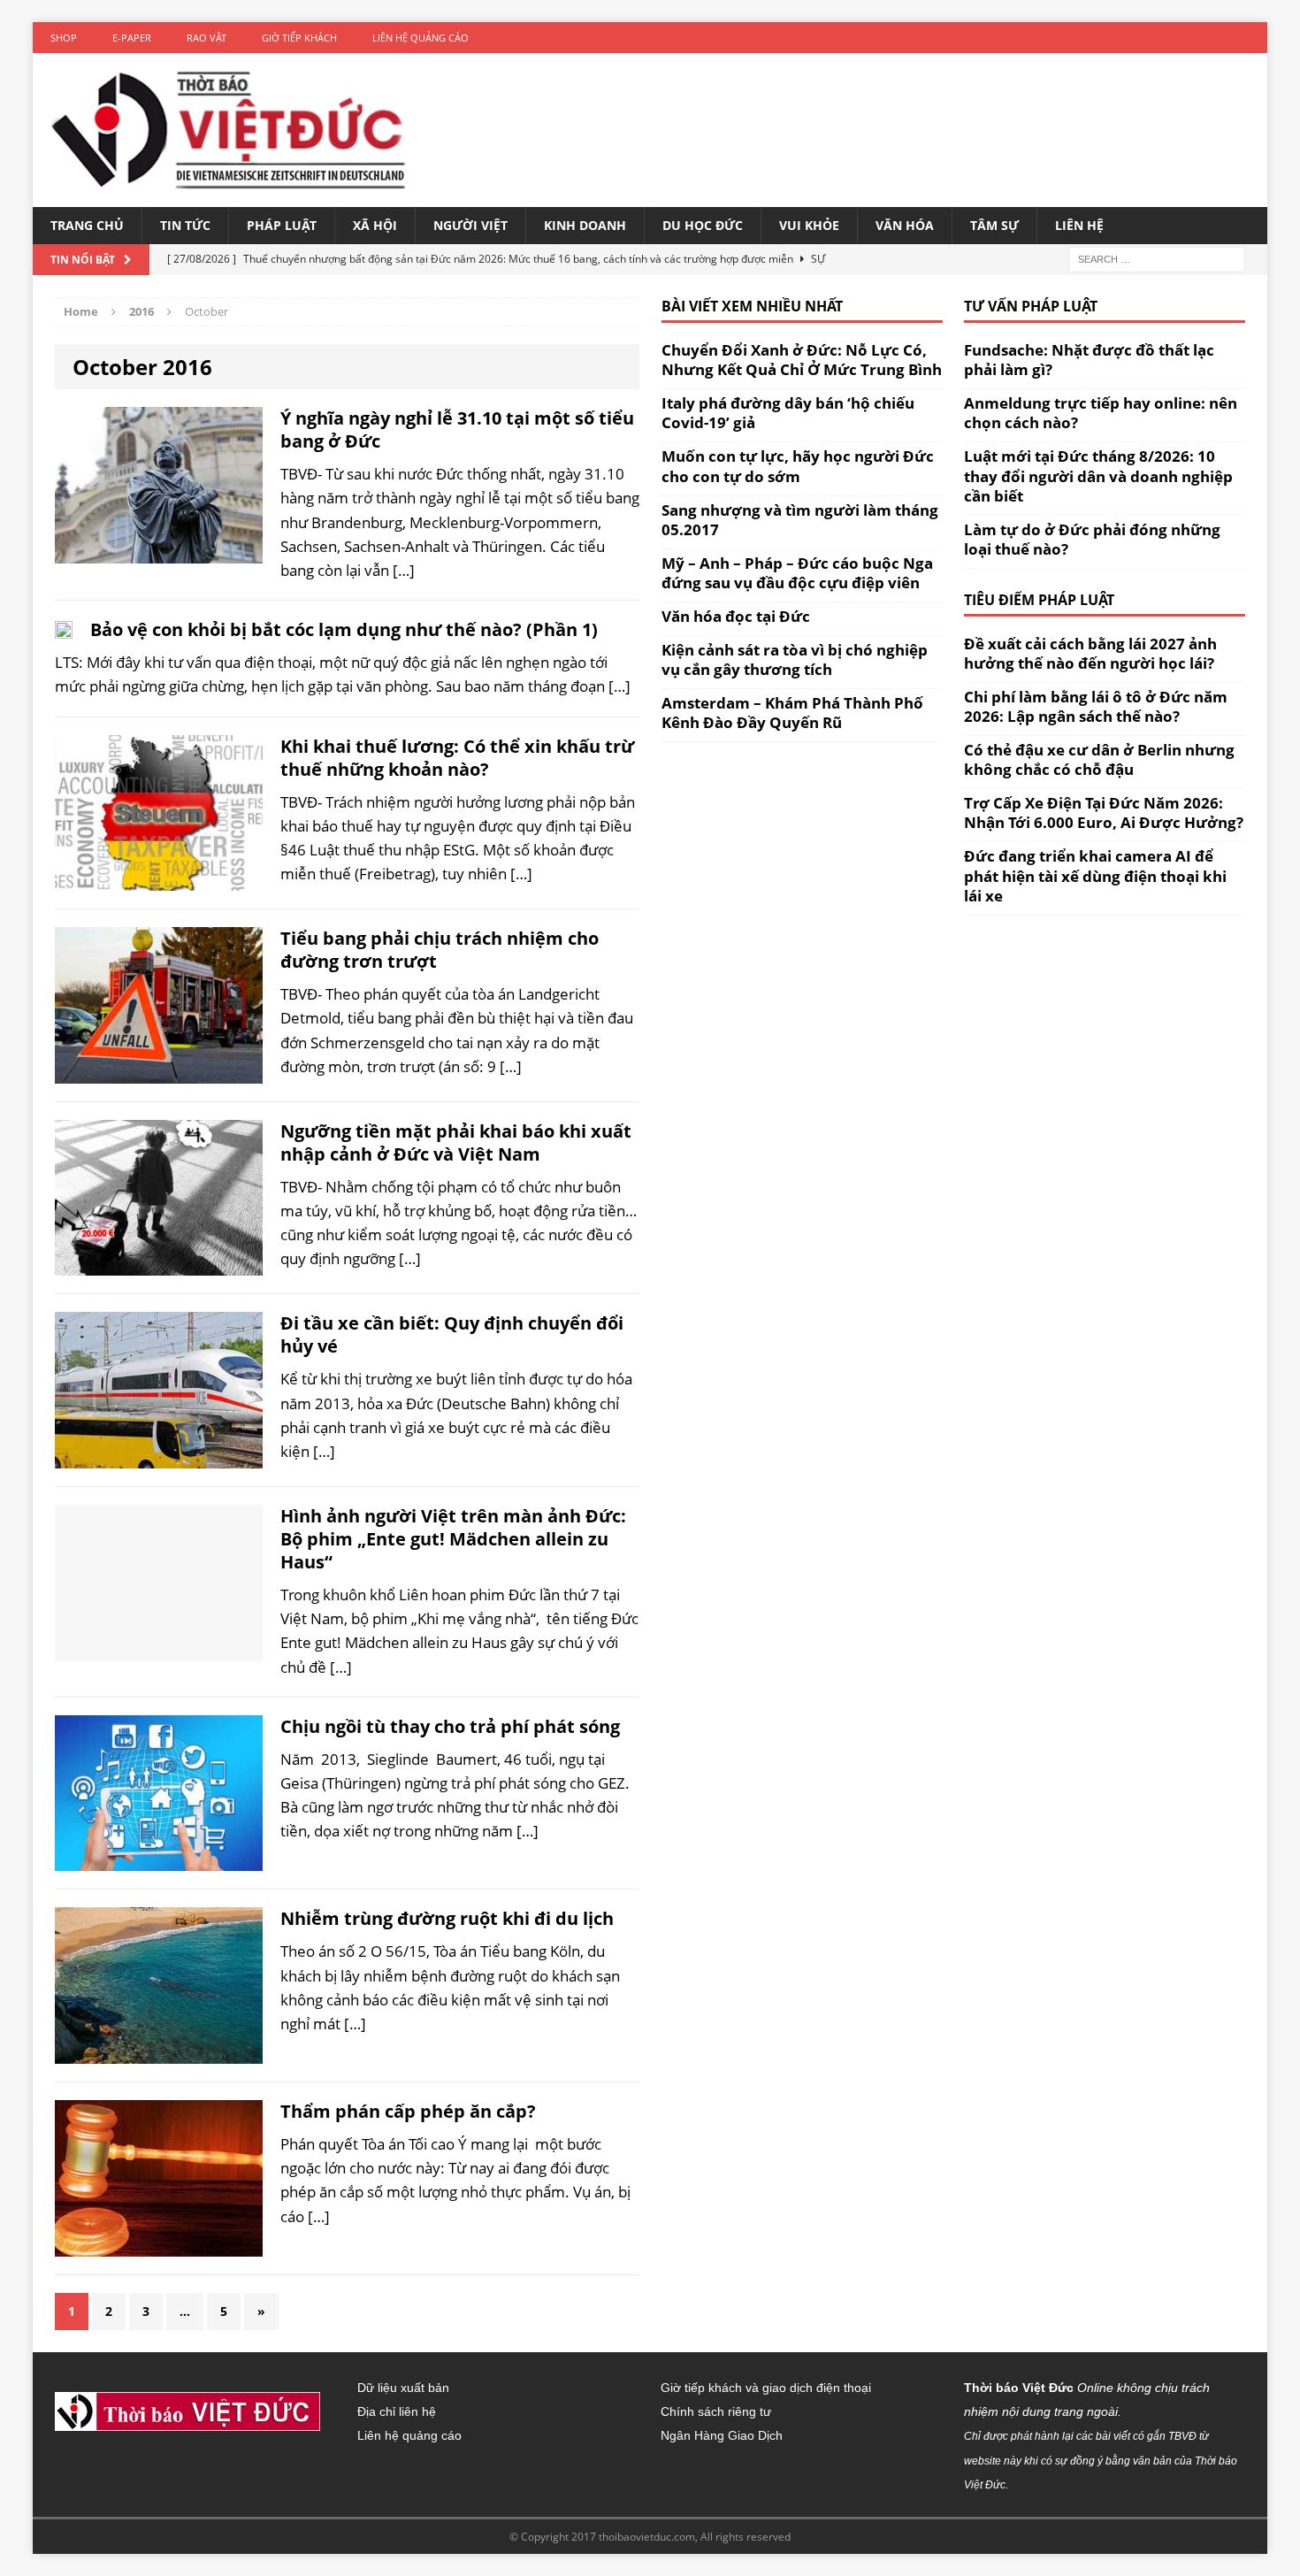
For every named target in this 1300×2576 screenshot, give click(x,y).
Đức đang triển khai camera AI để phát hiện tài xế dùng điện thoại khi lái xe (1095, 875)
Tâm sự (994, 225)
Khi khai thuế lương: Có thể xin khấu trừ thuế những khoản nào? (457, 758)
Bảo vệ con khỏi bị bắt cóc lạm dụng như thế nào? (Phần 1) (344, 629)
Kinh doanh (585, 225)
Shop (64, 38)
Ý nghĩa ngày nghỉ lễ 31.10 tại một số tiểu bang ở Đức (457, 429)
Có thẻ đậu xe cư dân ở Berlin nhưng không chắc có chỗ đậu (1099, 759)
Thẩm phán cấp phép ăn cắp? (408, 2111)
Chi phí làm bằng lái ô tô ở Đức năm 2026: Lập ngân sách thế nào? (1096, 706)
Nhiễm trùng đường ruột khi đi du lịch (447, 1918)
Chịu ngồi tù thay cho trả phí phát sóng (450, 1726)
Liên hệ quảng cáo (421, 38)
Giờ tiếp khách (299, 38)
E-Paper (132, 38)
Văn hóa (905, 225)
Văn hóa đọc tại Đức (736, 616)
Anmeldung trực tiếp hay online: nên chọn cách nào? (1101, 413)
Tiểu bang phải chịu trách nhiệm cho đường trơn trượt (440, 950)
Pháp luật (282, 225)
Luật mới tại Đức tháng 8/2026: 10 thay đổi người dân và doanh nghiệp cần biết (1098, 475)
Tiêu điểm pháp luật (1039, 600)
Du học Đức (703, 225)
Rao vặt (206, 38)
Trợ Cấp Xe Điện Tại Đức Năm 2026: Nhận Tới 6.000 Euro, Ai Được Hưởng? (1104, 813)
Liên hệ (1079, 225)
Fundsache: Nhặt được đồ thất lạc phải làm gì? (1089, 360)
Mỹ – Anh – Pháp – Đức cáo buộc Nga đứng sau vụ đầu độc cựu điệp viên (797, 573)
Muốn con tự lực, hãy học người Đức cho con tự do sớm (798, 466)
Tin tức (185, 225)
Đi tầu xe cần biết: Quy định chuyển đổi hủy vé (452, 1334)
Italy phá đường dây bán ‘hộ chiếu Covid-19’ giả (788, 413)
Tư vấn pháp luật (1031, 306)
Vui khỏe (809, 225)
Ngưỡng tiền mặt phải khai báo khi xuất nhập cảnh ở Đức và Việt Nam (456, 1142)
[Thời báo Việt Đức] (228, 130)
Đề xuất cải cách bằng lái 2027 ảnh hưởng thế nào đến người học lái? (1090, 653)
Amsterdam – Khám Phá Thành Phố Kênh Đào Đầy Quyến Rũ (792, 713)
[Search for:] (1157, 259)
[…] (404, 570)
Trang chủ (87, 225)
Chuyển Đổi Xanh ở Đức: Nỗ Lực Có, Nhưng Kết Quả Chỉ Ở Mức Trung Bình (802, 360)
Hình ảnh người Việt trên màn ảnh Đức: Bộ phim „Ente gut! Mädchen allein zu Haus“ (453, 1539)
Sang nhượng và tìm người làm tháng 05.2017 (800, 520)
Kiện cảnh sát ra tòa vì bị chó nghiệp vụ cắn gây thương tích (795, 659)
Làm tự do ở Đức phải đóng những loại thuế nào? (1092, 539)
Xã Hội (375, 225)
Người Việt (470, 225)
